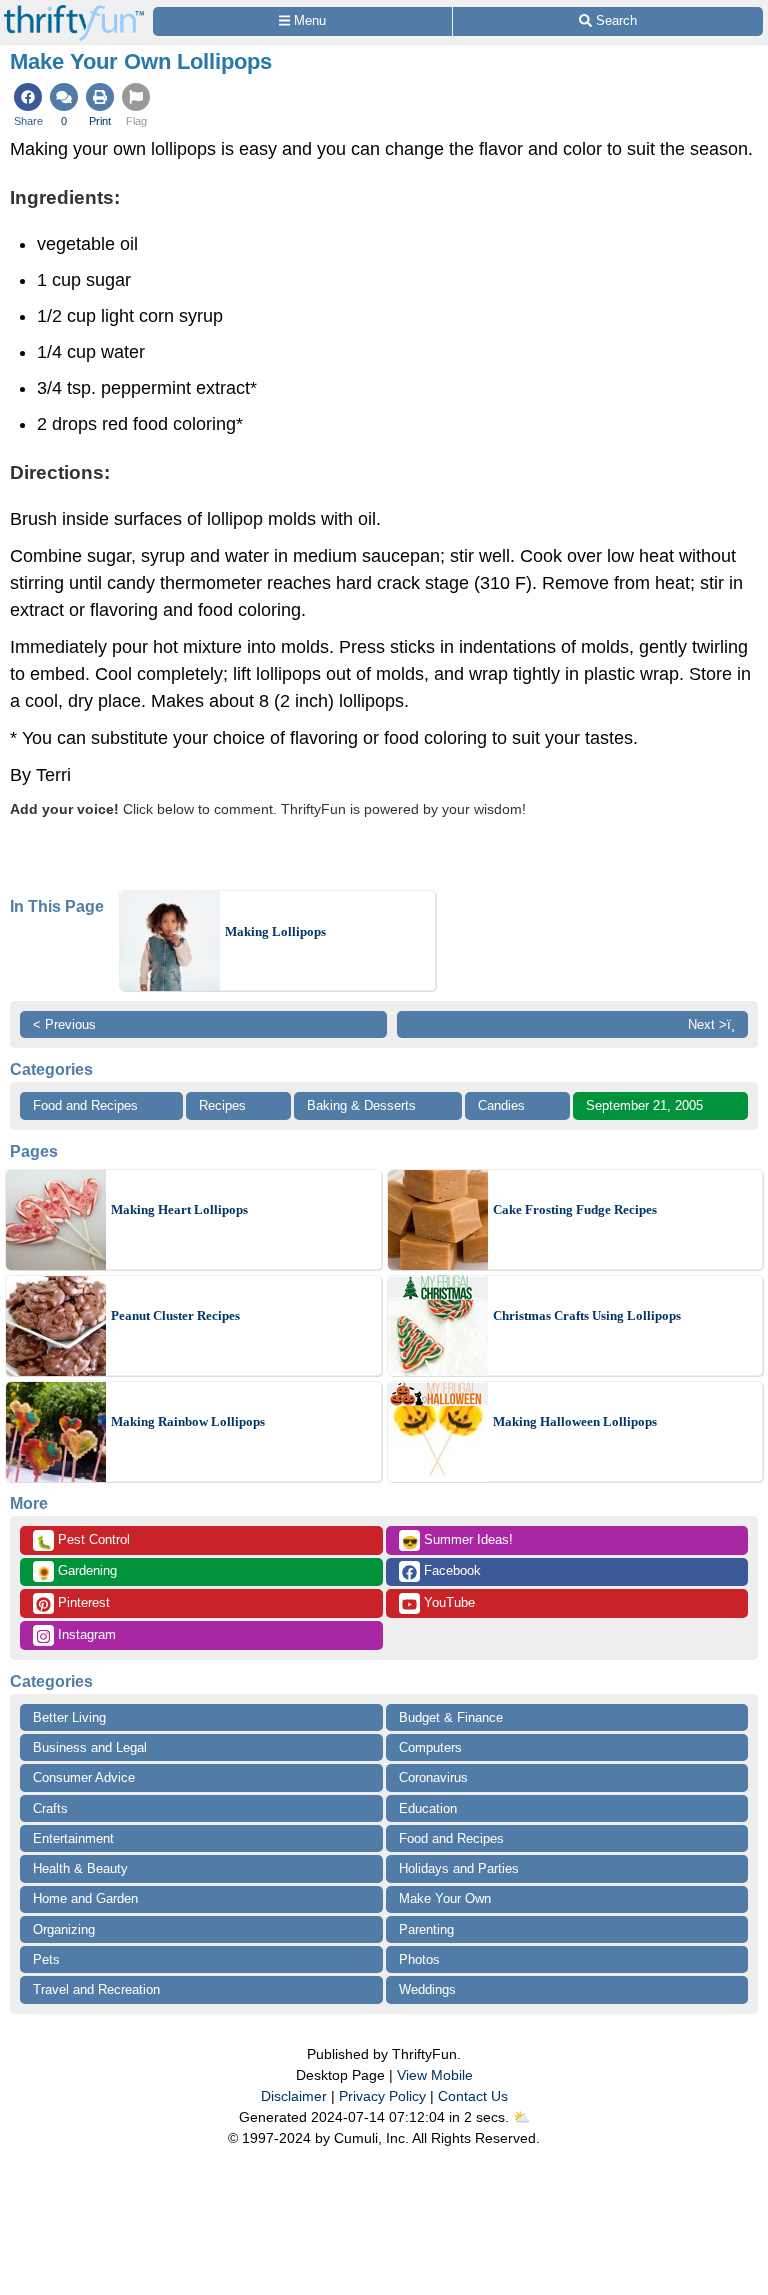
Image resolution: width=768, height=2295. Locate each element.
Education (428, 1808)
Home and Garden (85, 1898)
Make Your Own (445, 1898)
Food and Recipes (85, 1105)
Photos (419, 1959)
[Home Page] (74, 11)
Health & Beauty (80, 1868)
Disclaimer (294, 2096)
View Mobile (435, 2075)
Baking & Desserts (361, 1105)
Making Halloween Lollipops (575, 1421)
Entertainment (73, 1838)
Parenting (426, 1929)
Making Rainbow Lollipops (188, 1421)
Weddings (427, 1989)
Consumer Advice (84, 1777)
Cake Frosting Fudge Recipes (575, 1209)
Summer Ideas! (457, 1541)
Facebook (450, 1570)
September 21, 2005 (644, 1105)
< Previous (64, 1024)
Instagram (85, 1634)
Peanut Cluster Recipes (175, 1315)
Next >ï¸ (711, 1024)
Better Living (69, 1717)
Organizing (64, 1929)
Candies (501, 1105)
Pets (46, 1959)
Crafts (50, 1808)
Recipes (222, 1105)
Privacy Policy (382, 2096)
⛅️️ (521, 2117)
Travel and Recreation (96, 1989)
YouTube (447, 1602)
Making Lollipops (275, 931)
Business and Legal (90, 1747)
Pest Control (83, 1541)
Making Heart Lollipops (179, 1209)
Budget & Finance (451, 1717)
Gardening (76, 1572)
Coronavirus (433, 1777)
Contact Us (473, 2096)
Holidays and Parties (459, 1868)
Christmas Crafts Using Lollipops (587, 1315)
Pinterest (82, 1602)
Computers (430, 1747)
